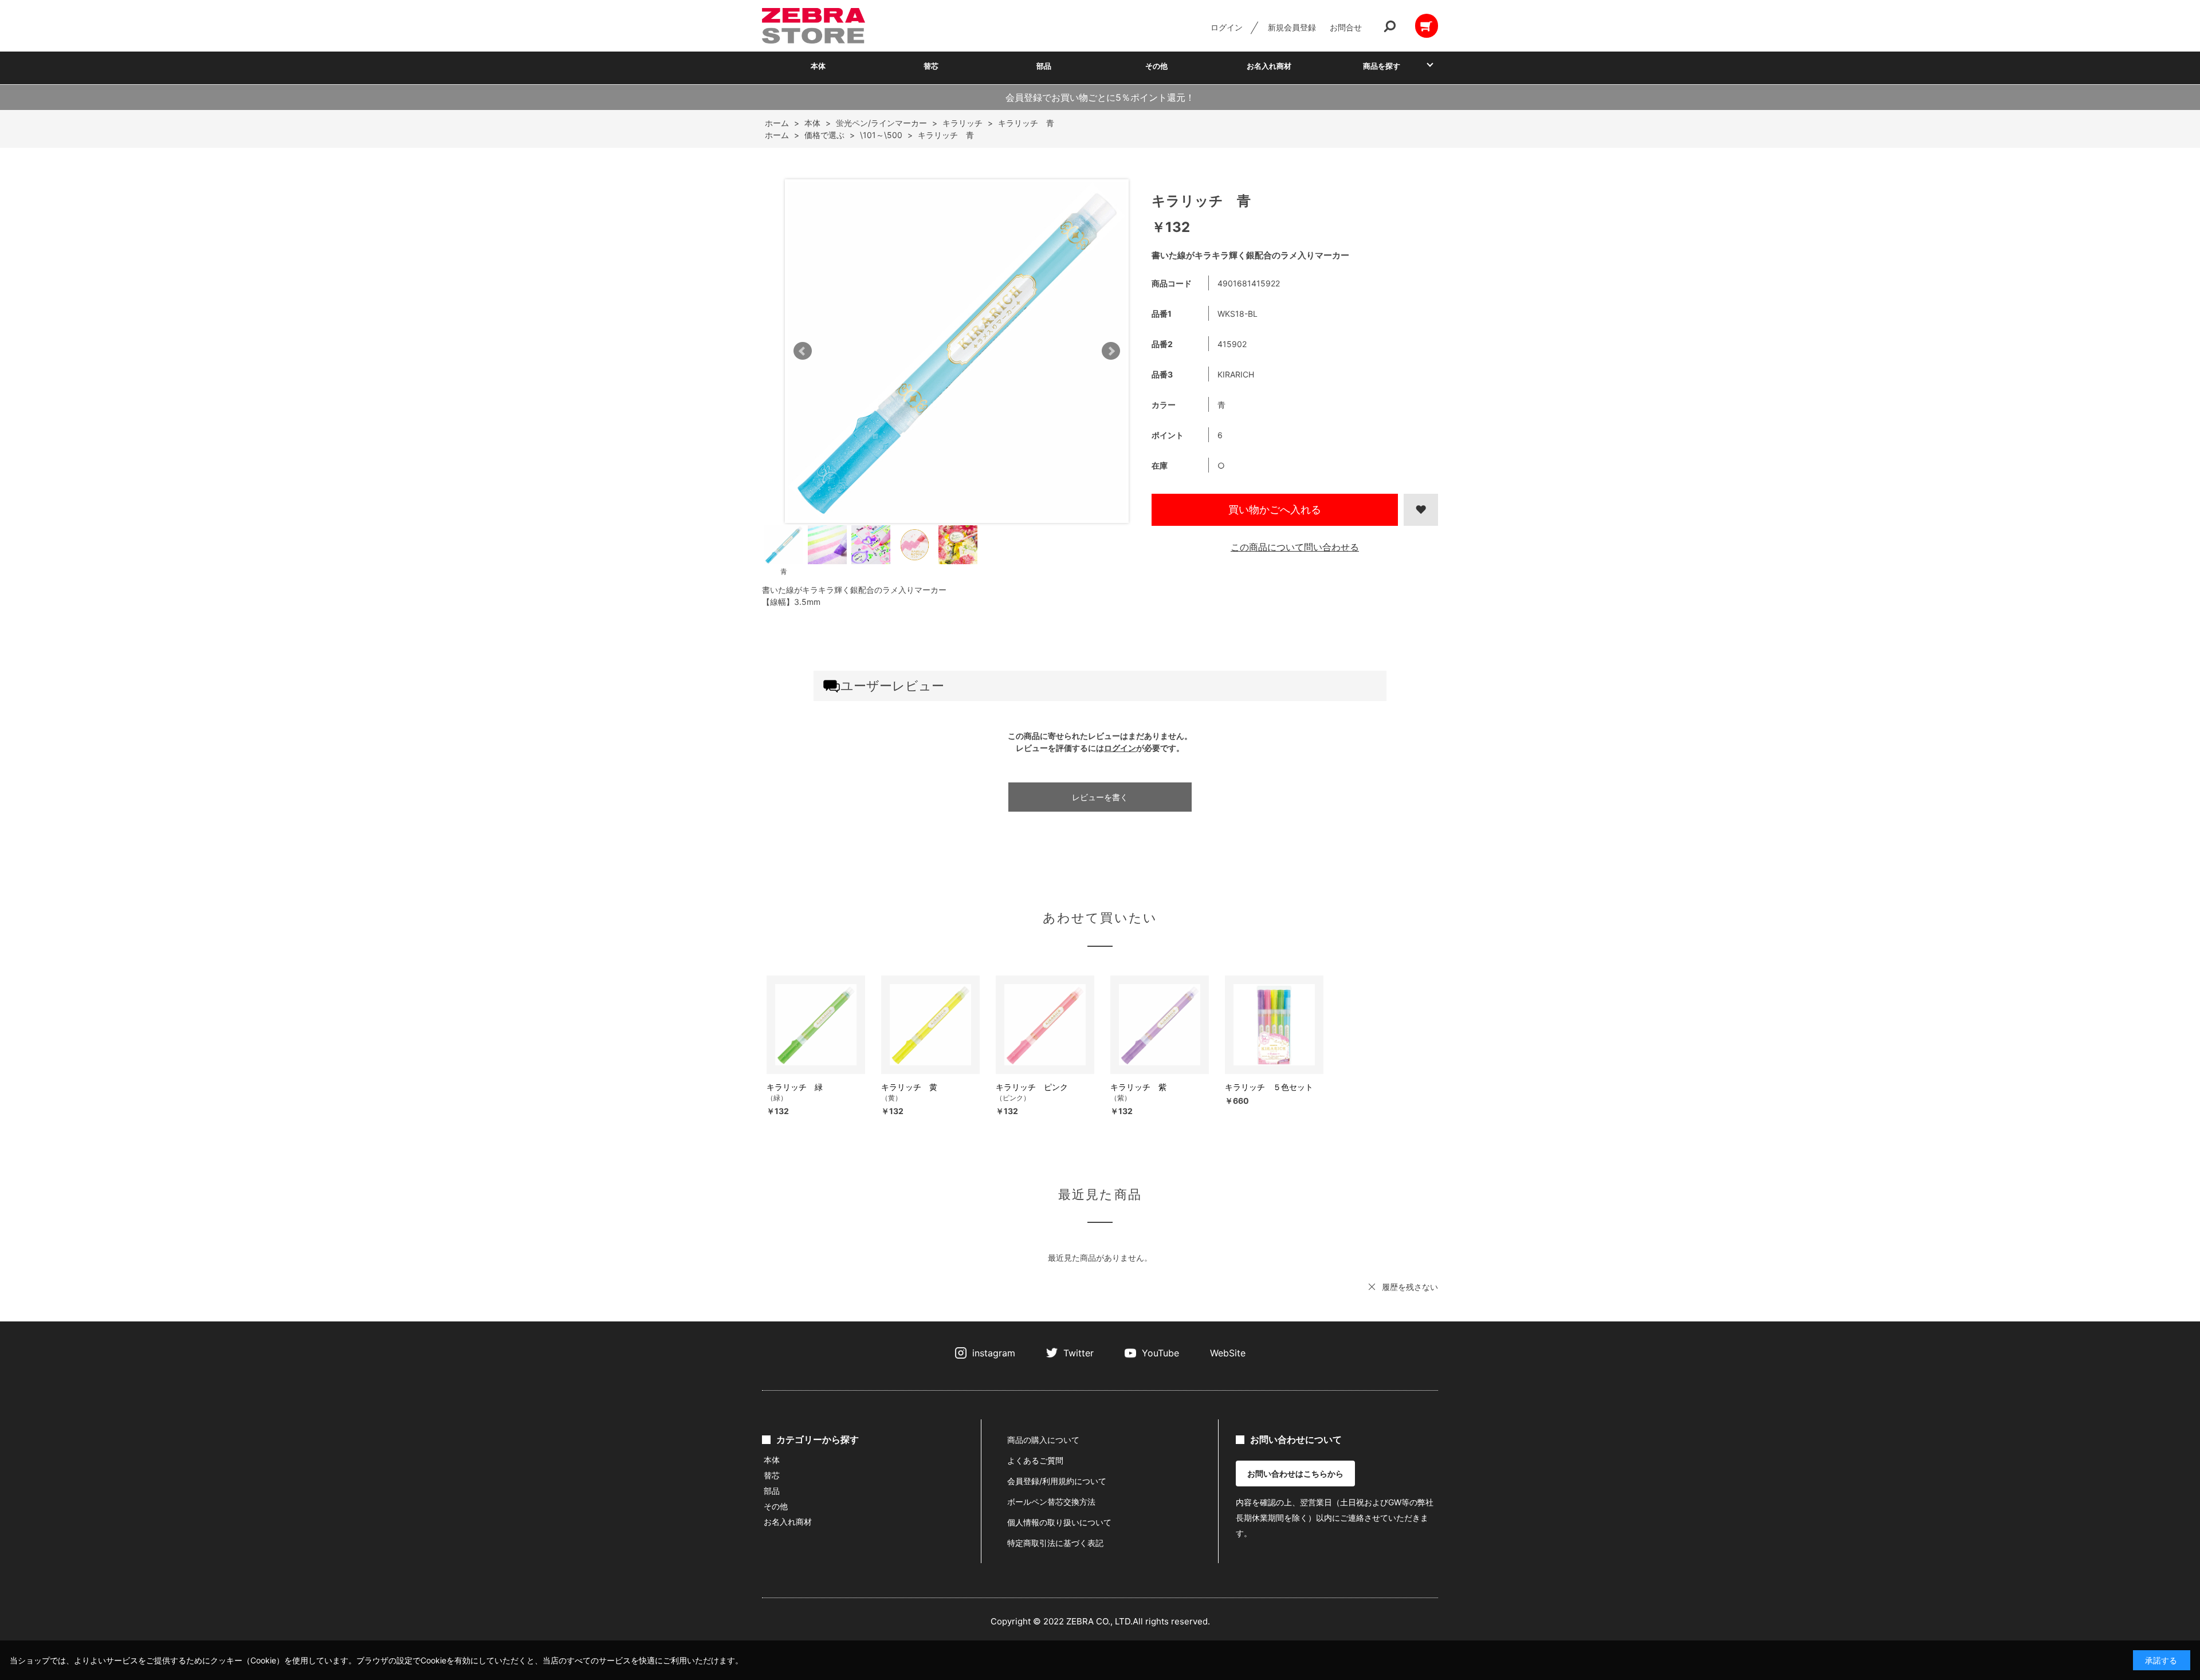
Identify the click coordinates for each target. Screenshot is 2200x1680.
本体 (818, 66)
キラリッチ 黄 (909, 1087)
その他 (1156, 66)
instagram (994, 1353)
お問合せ (1346, 27)
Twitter (1079, 1353)
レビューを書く (1100, 797)
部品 (1044, 66)
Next (1111, 351)
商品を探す (1382, 66)
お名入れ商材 (1269, 66)
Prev (803, 351)
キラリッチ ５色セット (1269, 1087)
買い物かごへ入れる (1275, 509)
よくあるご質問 (1035, 1460)
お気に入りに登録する (1421, 510)
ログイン (1227, 27)
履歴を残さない (1410, 1287)
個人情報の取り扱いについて (1059, 1522)
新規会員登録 (1292, 27)
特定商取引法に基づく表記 (1055, 1543)
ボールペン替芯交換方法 (1051, 1502)
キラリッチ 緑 (795, 1087)
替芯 (931, 66)
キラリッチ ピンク (1032, 1087)
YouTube (1160, 1353)
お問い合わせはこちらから (1295, 1474)
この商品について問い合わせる (1295, 547)
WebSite (1228, 1353)
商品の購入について (1043, 1440)
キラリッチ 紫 (1138, 1087)
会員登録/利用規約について (1057, 1481)
